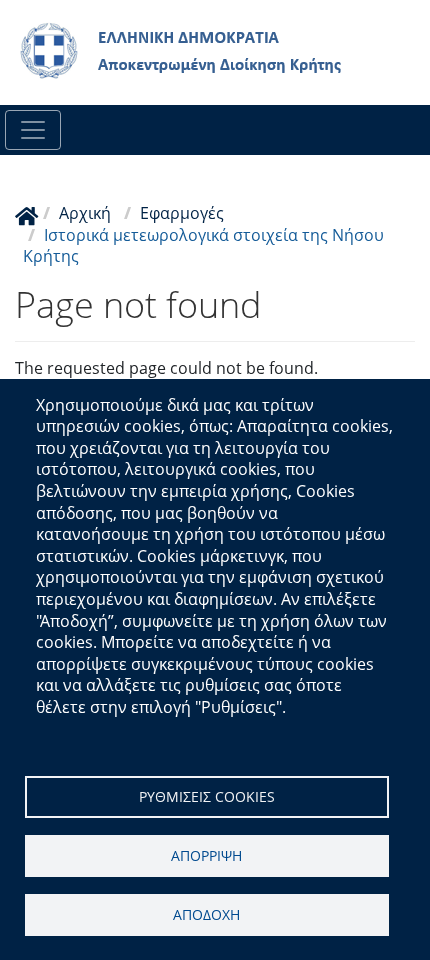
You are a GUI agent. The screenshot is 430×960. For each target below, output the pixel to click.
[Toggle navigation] (33, 130)
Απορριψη (206, 855)
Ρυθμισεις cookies (207, 796)
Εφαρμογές (182, 213)
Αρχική (85, 213)
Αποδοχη (206, 914)
